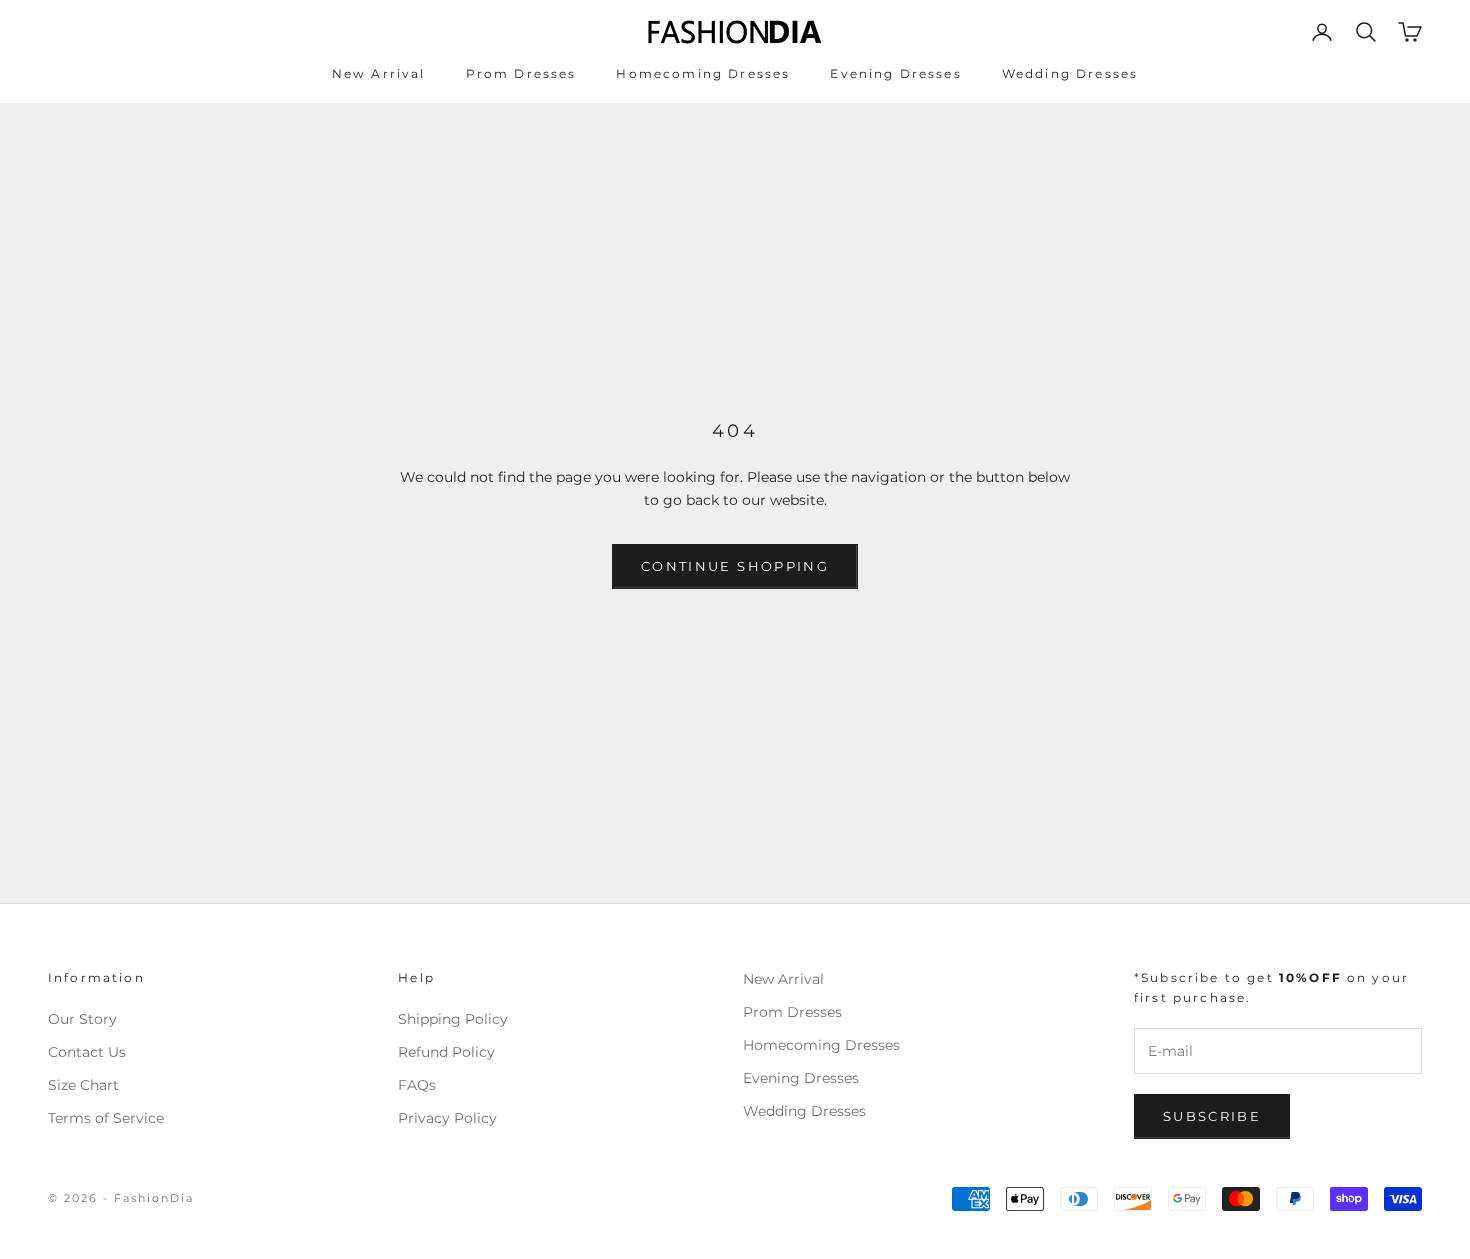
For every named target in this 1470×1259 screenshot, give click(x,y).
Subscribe (1212, 1116)
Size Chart (83, 1085)
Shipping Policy (453, 1019)
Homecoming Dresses (703, 73)
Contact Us (87, 1052)
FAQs (417, 1085)
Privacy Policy (447, 1118)
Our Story (82, 1019)
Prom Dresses (521, 73)
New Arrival (379, 73)
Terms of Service (106, 1118)
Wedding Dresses (1070, 73)
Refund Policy (446, 1052)
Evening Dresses (895, 73)
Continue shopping (735, 566)
